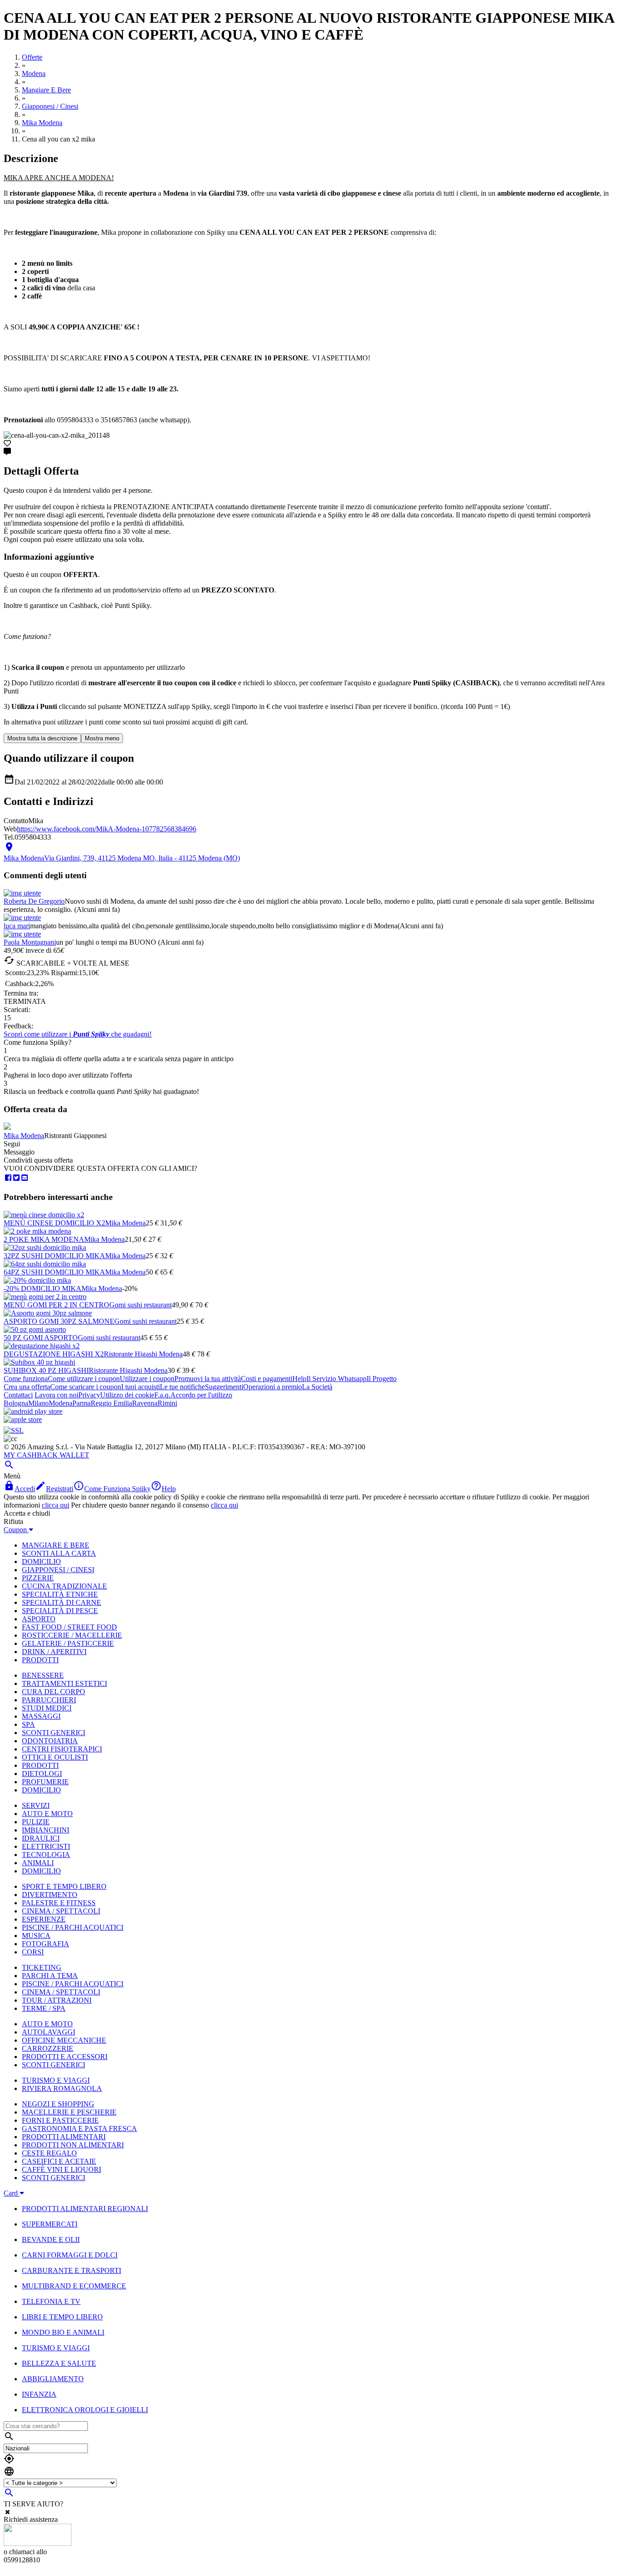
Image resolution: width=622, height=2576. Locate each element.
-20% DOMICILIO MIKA (43, 1288)
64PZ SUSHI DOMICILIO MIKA (54, 1272)
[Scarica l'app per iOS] (23, 1420)
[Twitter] (16, 1178)
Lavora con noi (56, 1395)
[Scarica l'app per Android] (33, 1411)
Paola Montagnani (30, 942)
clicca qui (56, 1505)
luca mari (17, 926)
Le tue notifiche (182, 1387)
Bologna (16, 1403)
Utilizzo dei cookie (127, 1395)
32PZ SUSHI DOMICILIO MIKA (54, 1256)
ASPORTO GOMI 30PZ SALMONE (59, 1321)
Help (299, 1379)
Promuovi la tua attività (208, 1379)
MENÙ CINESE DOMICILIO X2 (54, 1223)
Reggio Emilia (111, 1403)
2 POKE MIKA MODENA (44, 1239)
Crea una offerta (27, 1387)
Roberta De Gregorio (34, 901)
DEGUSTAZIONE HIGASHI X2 (54, 1354)
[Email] (25, 1178)
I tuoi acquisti (140, 1387)
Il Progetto (382, 1379)
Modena (61, 1403)
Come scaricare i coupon (86, 1387)
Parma (82, 1403)
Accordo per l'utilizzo (201, 1395)
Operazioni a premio (273, 1387)
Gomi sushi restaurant (140, 1305)
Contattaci (18, 1395)
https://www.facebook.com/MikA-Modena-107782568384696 (107, 829)
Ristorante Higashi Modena (143, 1354)
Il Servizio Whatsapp (336, 1379)
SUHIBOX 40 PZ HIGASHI (46, 1370)
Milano (38, 1403)
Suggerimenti (224, 1387)
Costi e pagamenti (267, 1379)
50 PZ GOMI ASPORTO (41, 1338)
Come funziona (26, 1379)
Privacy (89, 1395)
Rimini (167, 1403)
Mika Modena (24, 1136)
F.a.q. (162, 1395)
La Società (317, 1387)
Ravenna (145, 1403)
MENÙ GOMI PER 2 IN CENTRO (56, 1305)
